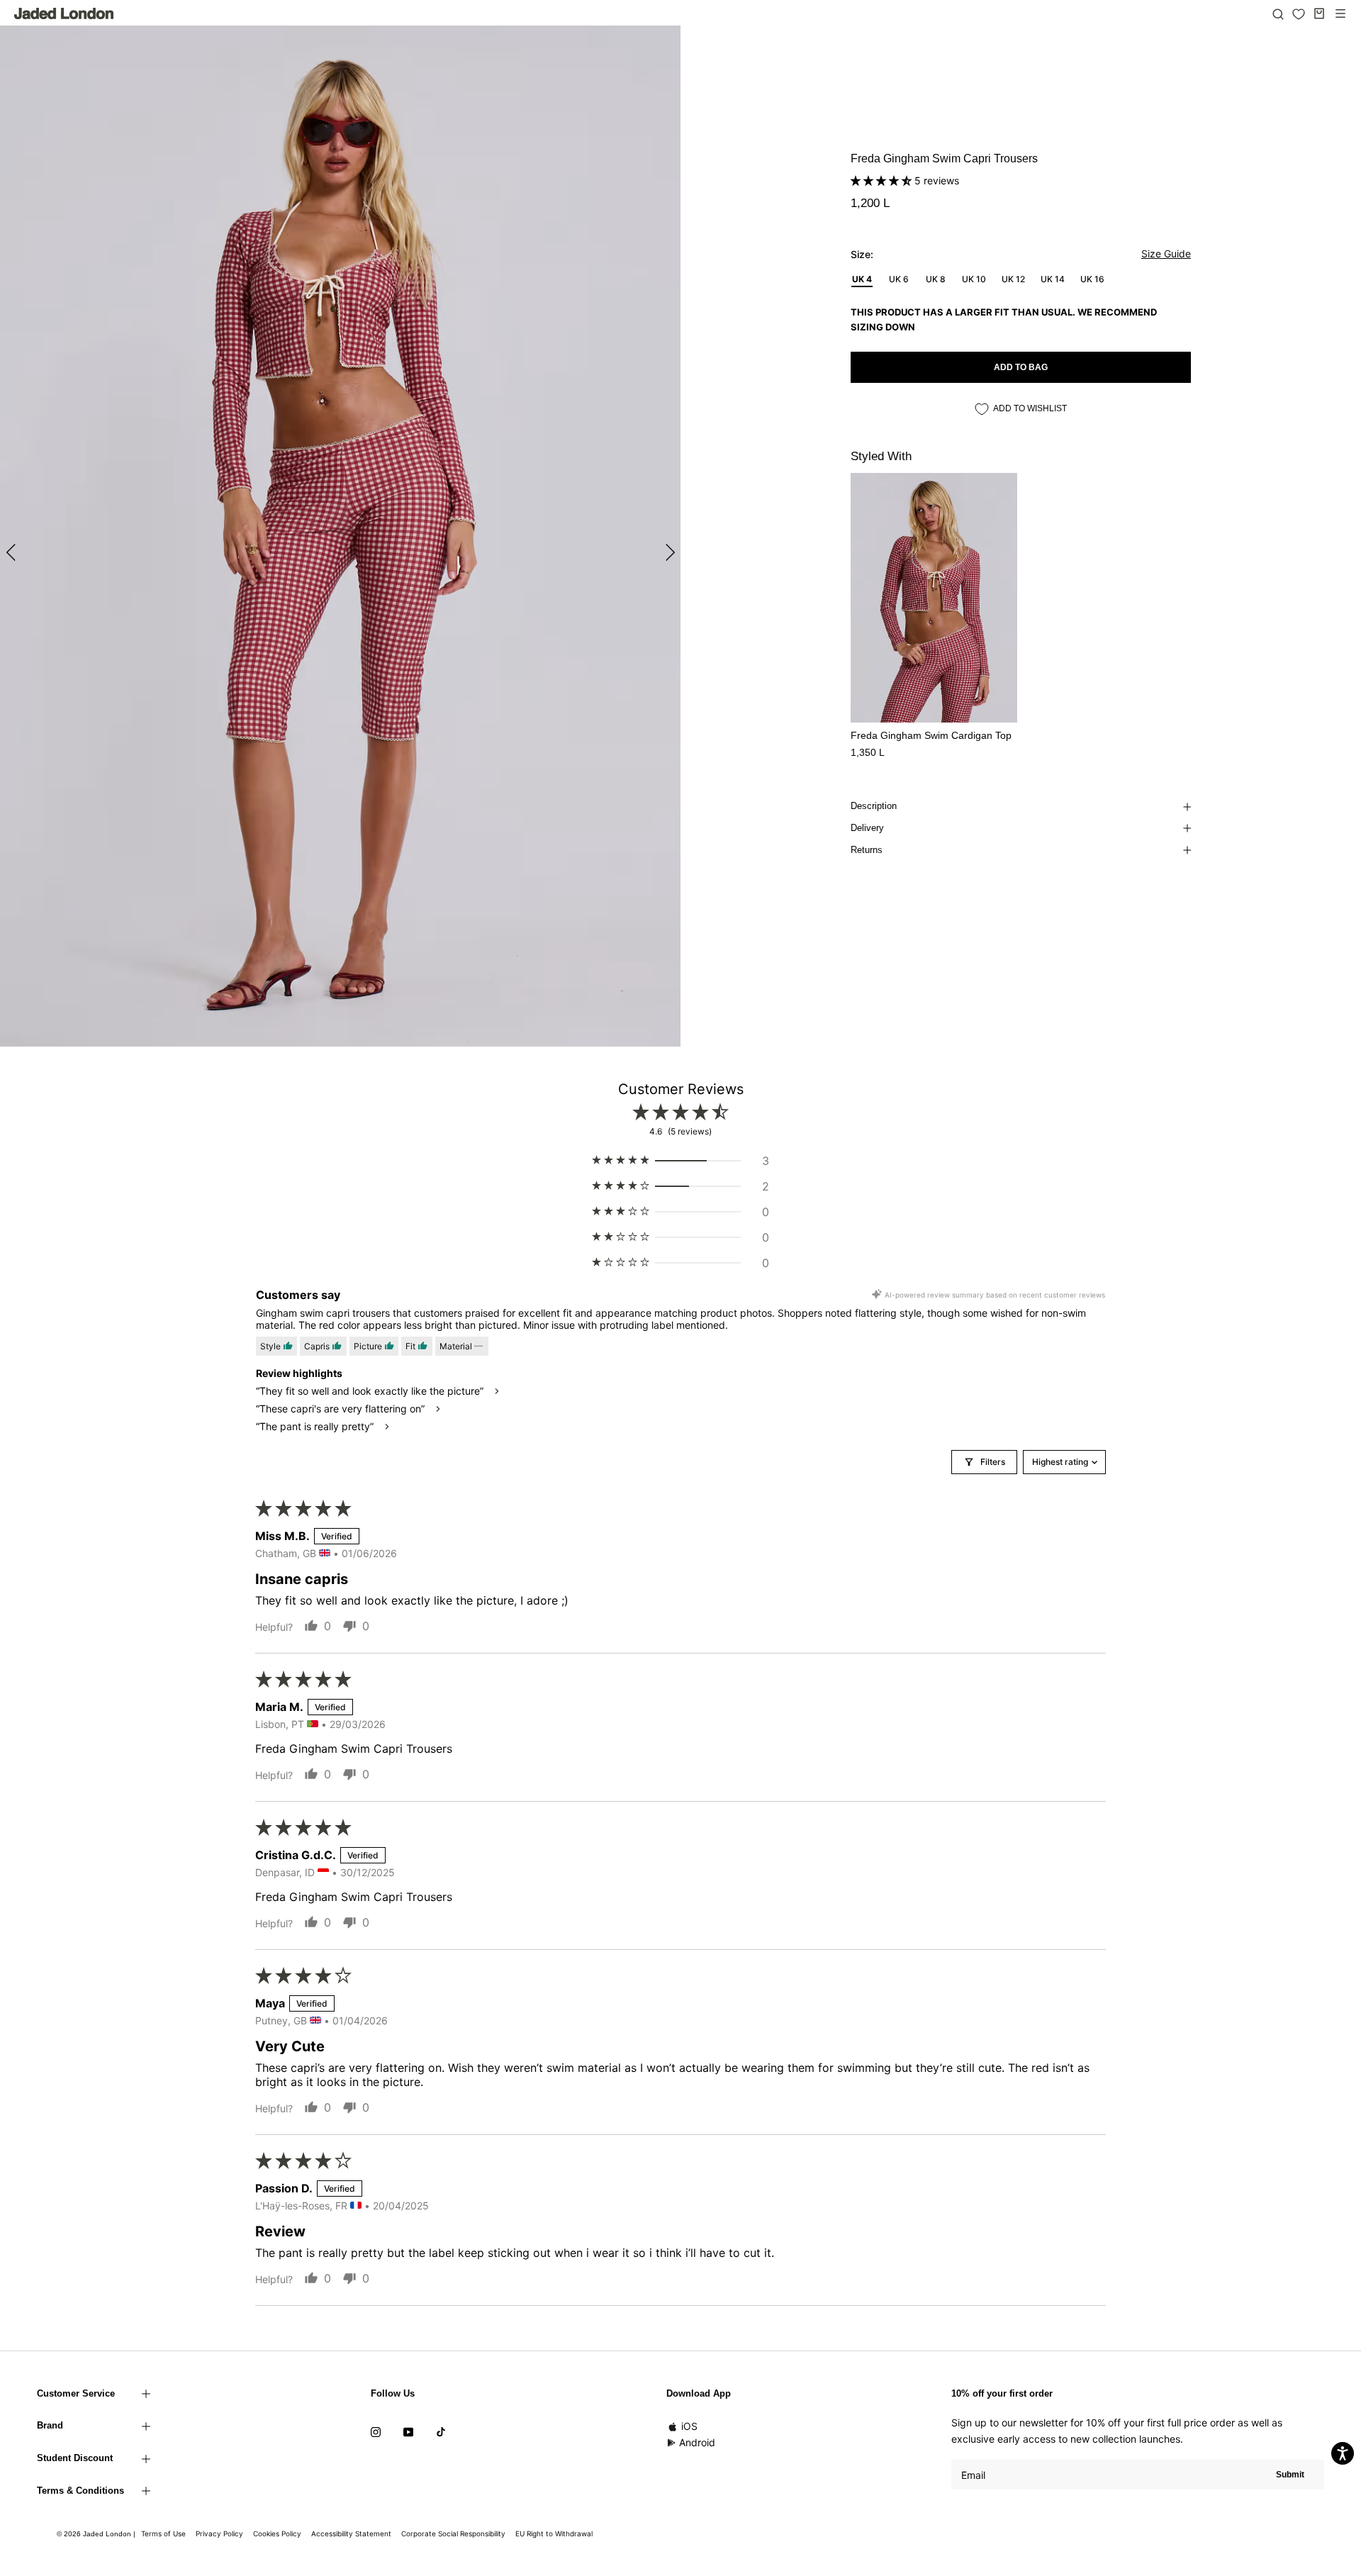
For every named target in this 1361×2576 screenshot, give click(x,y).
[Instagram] (376, 2431)
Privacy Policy (219, 2533)
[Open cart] (1319, 13)
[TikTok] (441, 2431)
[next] (668, 552)
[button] (883, 180)
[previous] (12, 552)
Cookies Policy (277, 2533)
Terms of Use (163, 2533)
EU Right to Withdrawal (554, 2533)
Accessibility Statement (351, 2533)
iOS (689, 2426)
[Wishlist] (1299, 14)
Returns (867, 850)
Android (697, 2442)
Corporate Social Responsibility (453, 2533)
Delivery (867, 828)
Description (874, 806)
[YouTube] (408, 2431)
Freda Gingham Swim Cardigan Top (931, 735)
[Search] (1278, 13)
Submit (1290, 2475)
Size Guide (1166, 253)
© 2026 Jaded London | (97, 2534)
